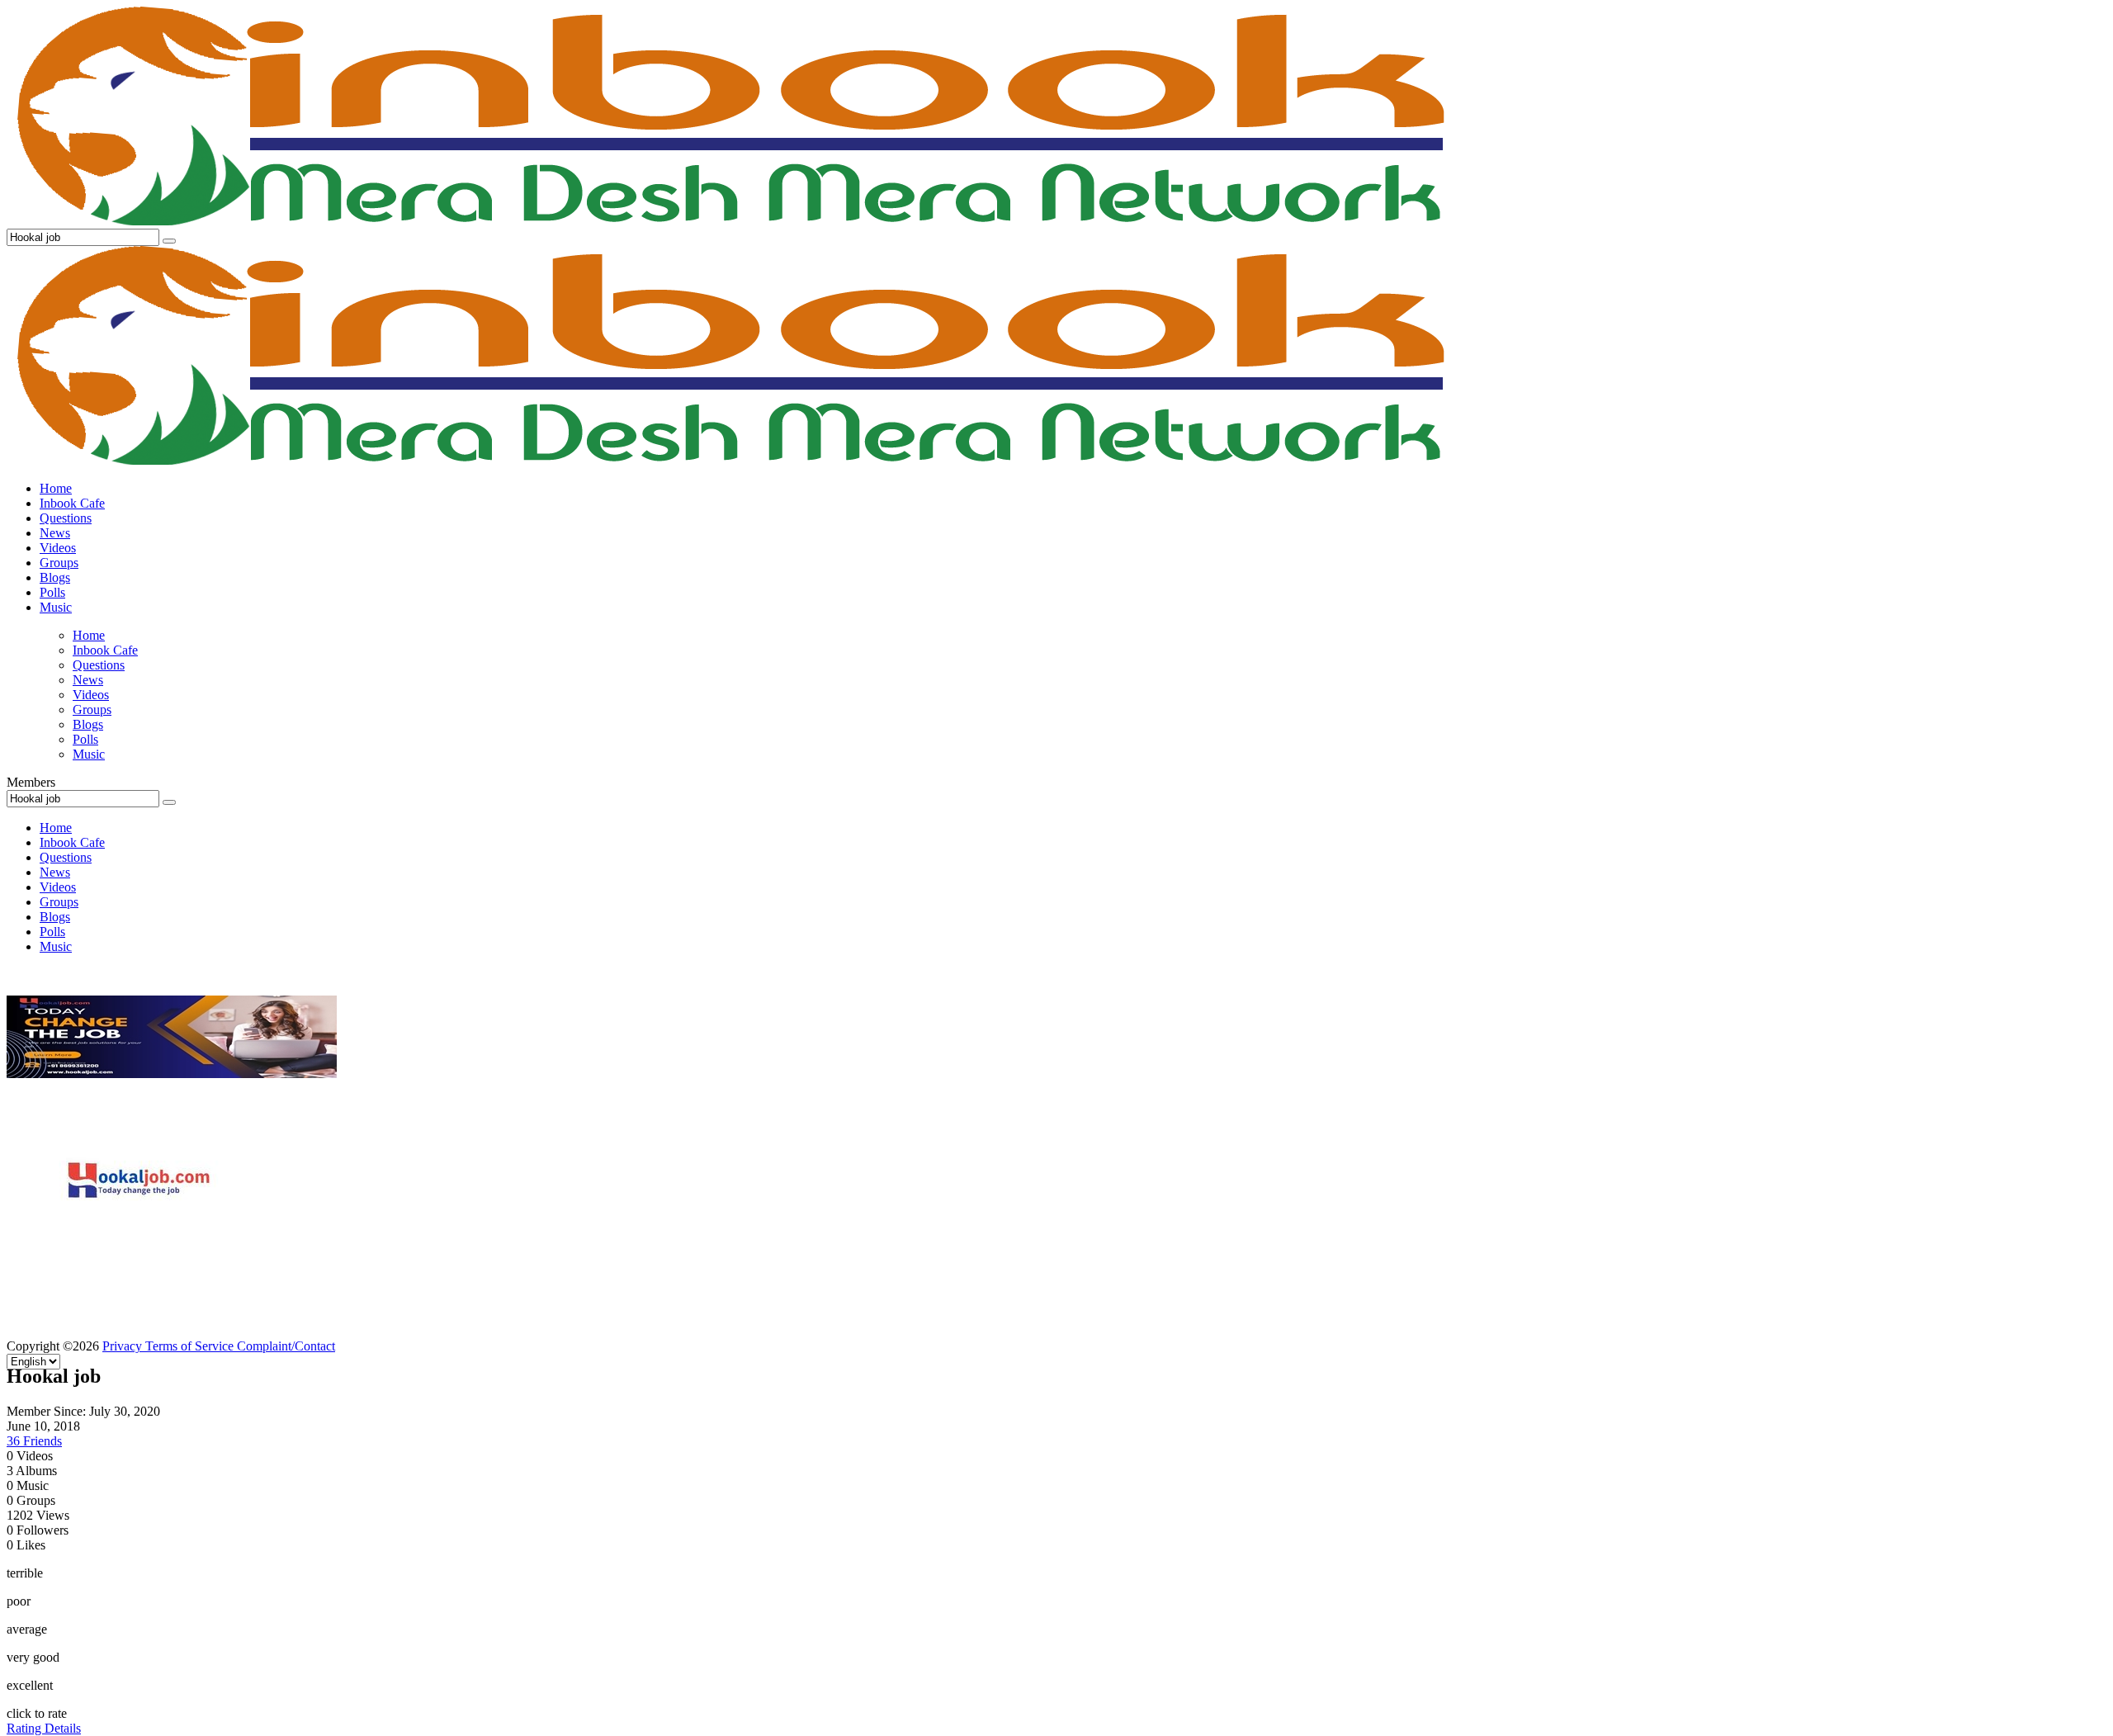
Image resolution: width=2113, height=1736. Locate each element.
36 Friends (34, 1441)
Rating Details (44, 1728)
